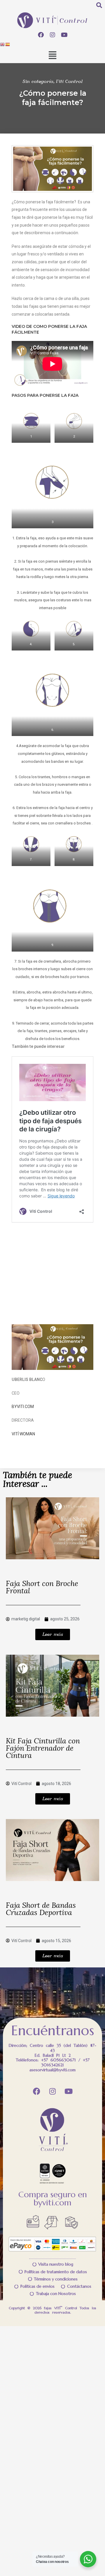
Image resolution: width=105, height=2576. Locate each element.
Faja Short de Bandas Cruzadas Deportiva (41, 1909)
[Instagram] (52, 35)
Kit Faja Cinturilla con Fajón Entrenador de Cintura (43, 1749)
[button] (53, 56)
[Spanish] (8, 44)
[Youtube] (64, 35)
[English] (3, 44)
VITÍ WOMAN (23, 1434)
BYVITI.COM (23, 1407)
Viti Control (69, 82)
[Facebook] (41, 35)
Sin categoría (38, 82)
